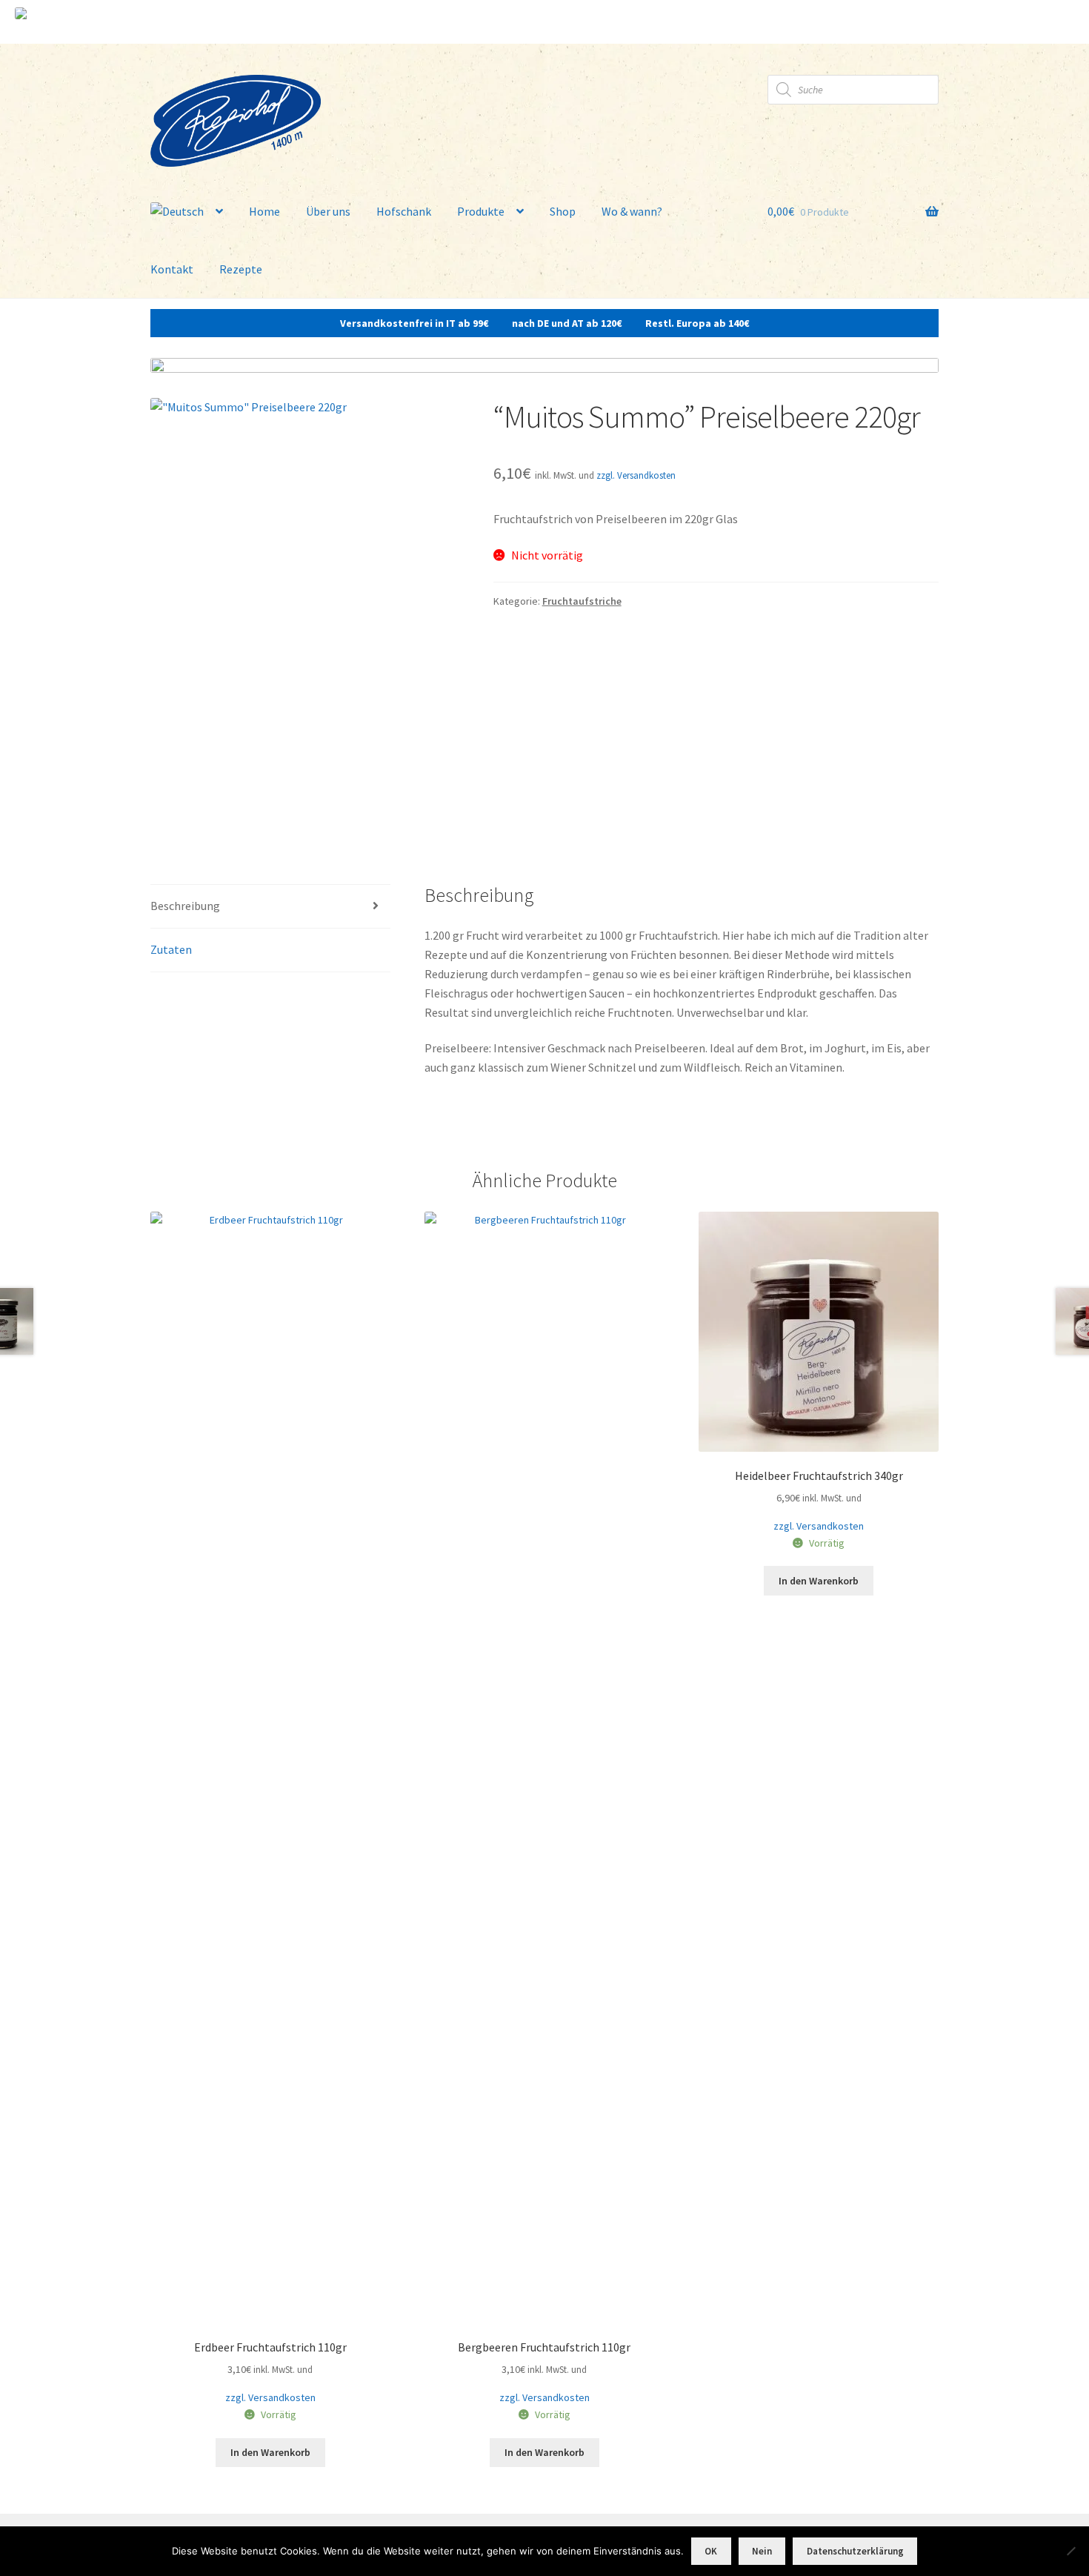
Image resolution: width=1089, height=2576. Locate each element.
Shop (563, 211)
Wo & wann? (632, 211)
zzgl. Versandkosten (636, 475)
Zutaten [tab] (171, 949)
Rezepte (241, 269)
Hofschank (404, 211)
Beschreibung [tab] (185, 906)
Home (264, 211)
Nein (762, 2551)
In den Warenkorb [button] (270, 2452)
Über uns (328, 211)
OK (711, 2551)
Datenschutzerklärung (855, 2551)
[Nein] (1070, 2551)
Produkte (481, 211)
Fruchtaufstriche (582, 601)
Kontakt (172, 269)
